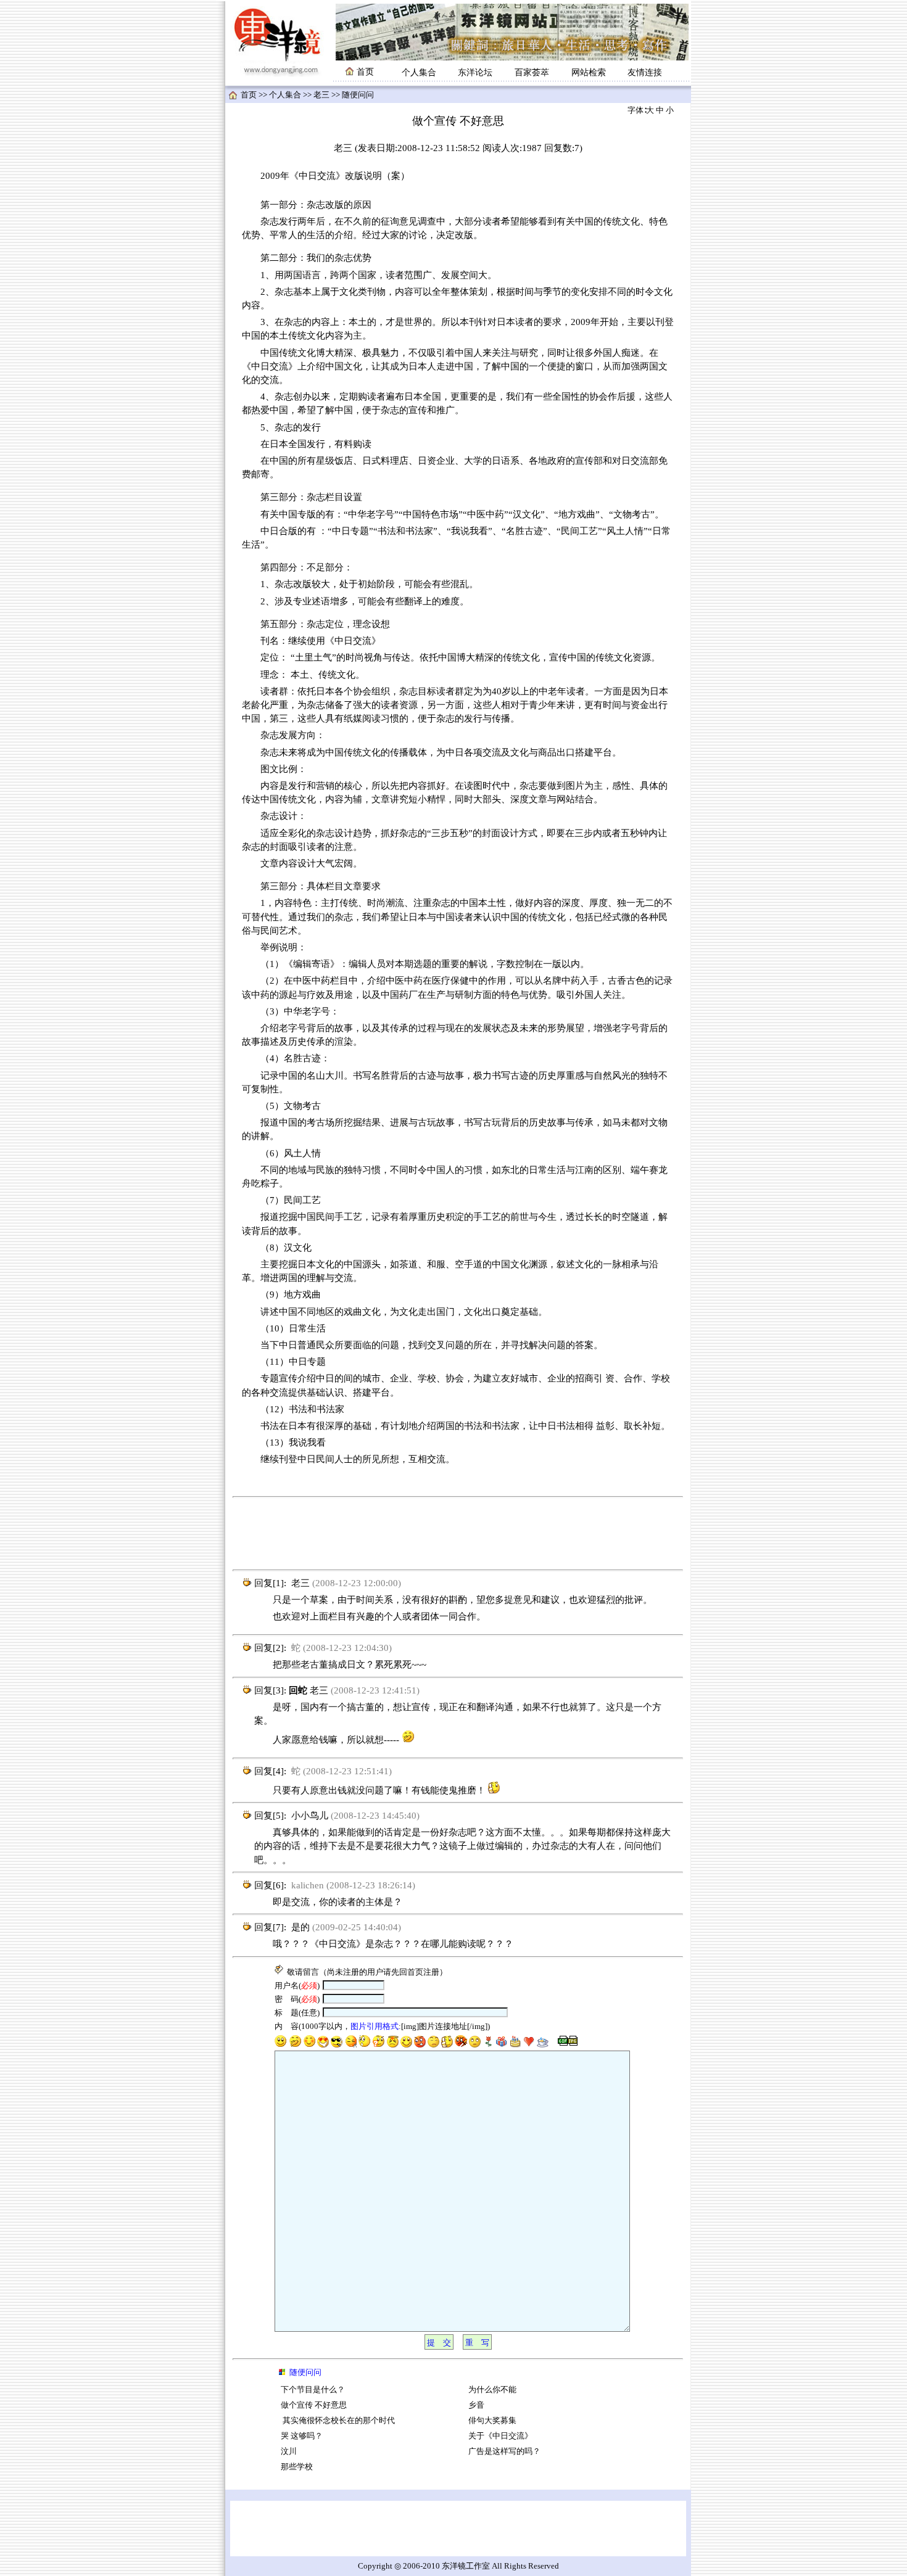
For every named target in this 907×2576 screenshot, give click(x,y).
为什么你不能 (492, 2390)
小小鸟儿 (310, 1816)
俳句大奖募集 (492, 2421)
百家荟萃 (532, 72)
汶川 (289, 2451)
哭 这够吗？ (302, 2436)
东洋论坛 (475, 72)
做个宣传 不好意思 (314, 2405)
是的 (300, 1927)
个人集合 (419, 72)
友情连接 (645, 72)
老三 (321, 95)
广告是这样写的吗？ (504, 2451)
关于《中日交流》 (500, 2436)
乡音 (476, 2405)
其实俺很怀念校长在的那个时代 (338, 2421)
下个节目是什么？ (313, 2390)
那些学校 (297, 2467)
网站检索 (589, 72)
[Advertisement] (458, 1534)
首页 (249, 95)
